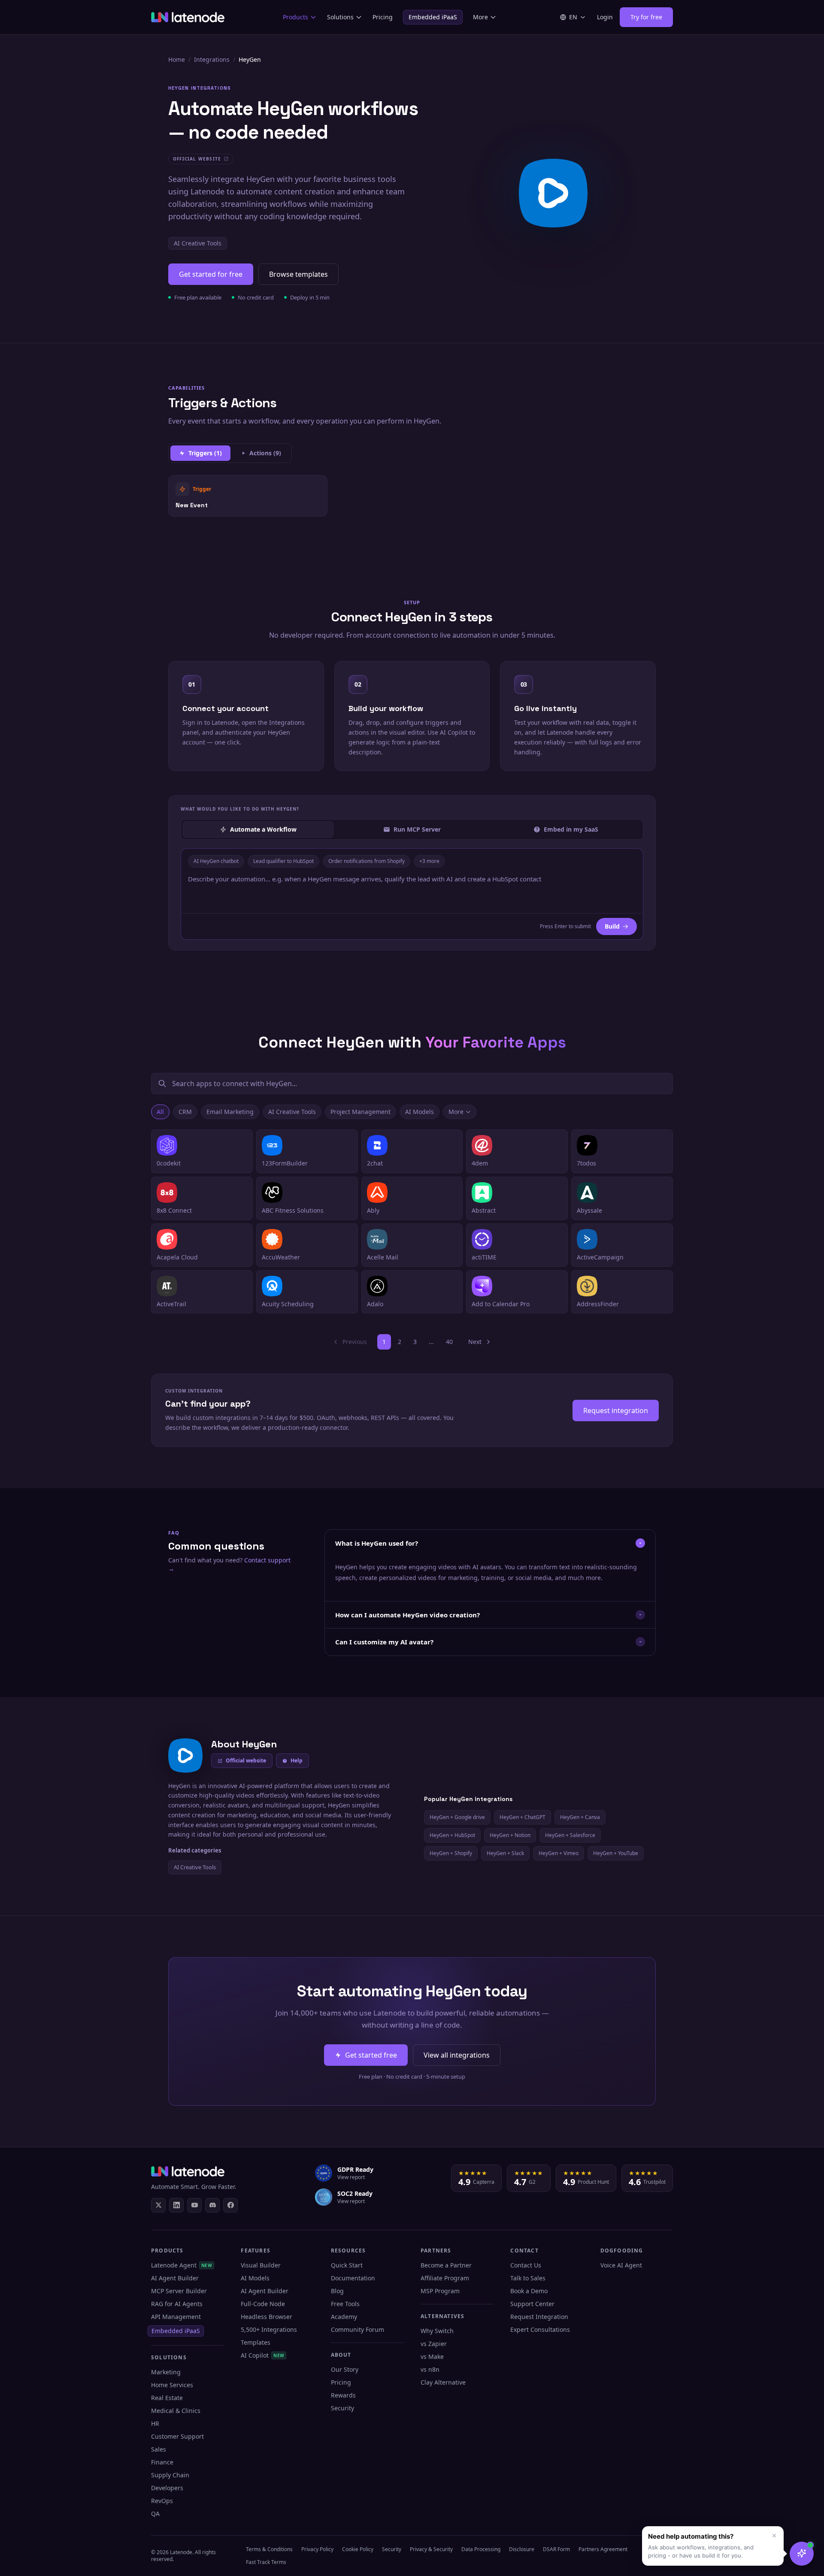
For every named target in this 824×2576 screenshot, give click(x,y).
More (480, 17)
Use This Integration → (248, 495)
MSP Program (440, 2291)
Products (295, 17)
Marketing (166, 2372)
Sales (159, 2449)
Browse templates (298, 274)
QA (155, 2514)
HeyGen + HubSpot (452, 1835)
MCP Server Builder (179, 2291)
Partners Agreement (603, 2549)
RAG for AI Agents (177, 2304)
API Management (176, 2317)
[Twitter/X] (158, 2205)
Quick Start (347, 2265)
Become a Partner (446, 2265)
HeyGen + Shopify (451, 1853)
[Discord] (212, 2205)
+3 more (429, 861)
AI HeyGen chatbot (216, 861)
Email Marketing (230, 1112)
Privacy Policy (317, 2549)
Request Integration (539, 2317)
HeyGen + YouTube (616, 1853)
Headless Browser (267, 2317)
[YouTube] (194, 2205)
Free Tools (345, 2304)
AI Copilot (262, 2355)
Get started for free (211, 274)
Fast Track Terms (266, 2562)
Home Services (172, 2385)
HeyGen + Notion (510, 1835)
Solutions (340, 17)
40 (449, 1342)
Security (342, 2408)
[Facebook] (230, 2205)
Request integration (616, 1411)
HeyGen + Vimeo (559, 1853)
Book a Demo (529, 2291)
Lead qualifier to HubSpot (283, 861)
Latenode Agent (182, 2265)
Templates (256, 2342)
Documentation (353, 2278)
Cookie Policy (358, 2549)
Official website (246, 1760)
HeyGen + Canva (580, 1817)
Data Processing (481, 2549)
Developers (167, 2488)
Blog (337, 2291)
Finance (162, 2462)
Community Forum (357, 2329)
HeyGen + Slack (505, 1853)
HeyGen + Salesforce (570, 1835)
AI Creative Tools (198, 243)
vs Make (432, 2357)
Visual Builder (261, 2265)
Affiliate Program (445, 2278)
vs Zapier (434, 2344)
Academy (344, 2317)
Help (297, 1760)
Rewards (343, 2395)
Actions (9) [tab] (265, 453)
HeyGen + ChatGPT (523, 1817)
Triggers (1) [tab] (205, 453)
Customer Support (177, 2436)
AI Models (420, 1112)
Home (177, 59)
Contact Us (526, 2265)
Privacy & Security (431, 2549)
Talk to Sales (528, 2278)
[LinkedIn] (176, 2205)
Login (605, 17)
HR (155, 2423)
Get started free (371, 2055)
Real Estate (167, 2398)
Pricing (383, 17)
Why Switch (437, 2331)
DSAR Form (556, 2549)
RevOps (162, 2501)
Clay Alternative (443, 2382)
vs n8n (430, 2369)
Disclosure (522, 2549)
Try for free (646, 17)
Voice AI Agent (621, 2265)
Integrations (212, 59)
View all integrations (457, 2055)
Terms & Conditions (269, 2549)
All (160, 1112)
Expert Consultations (540, 2329)
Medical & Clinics (176, 2411)
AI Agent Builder (175, 2278)
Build (612, 926)
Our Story (345, 2369)
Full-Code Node (263, 2304)
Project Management (360, 1112)
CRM (185, 1112)
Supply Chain (170, 2475)
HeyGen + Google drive (457, 1817)
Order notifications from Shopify (367, 861)
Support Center (532, 2304)
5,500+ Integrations (269, 2329)
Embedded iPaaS (433, 17)
